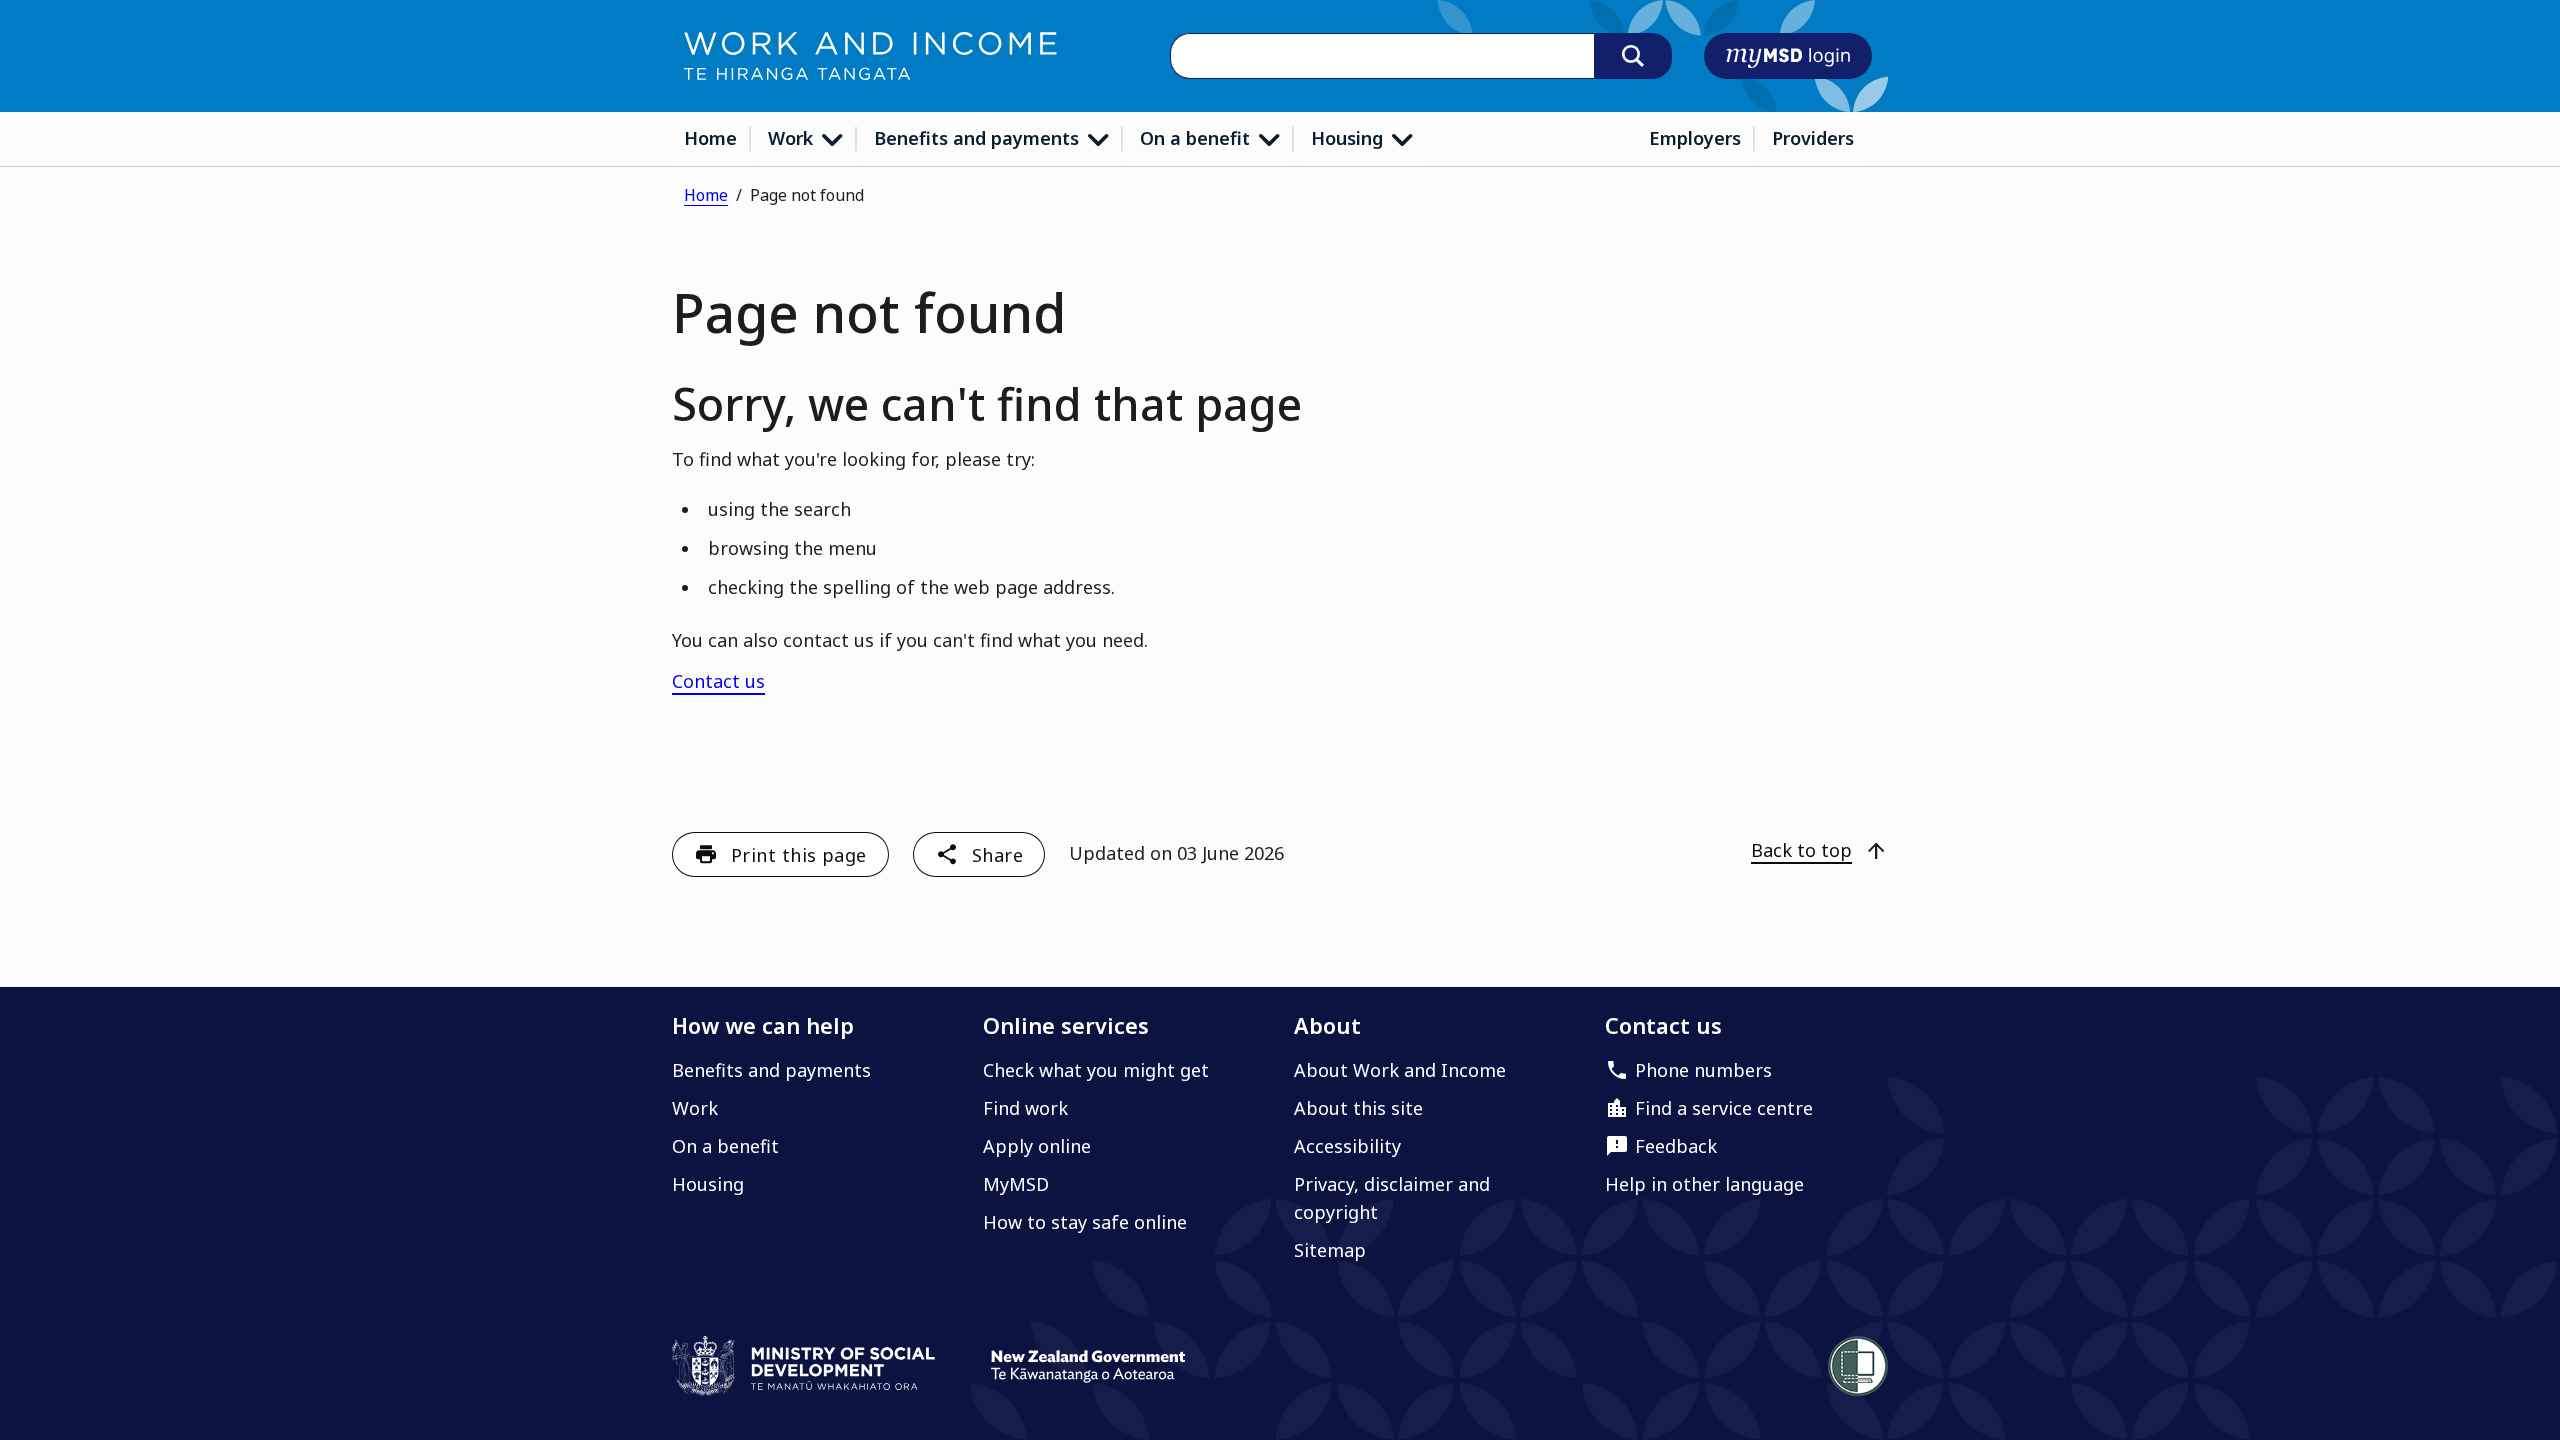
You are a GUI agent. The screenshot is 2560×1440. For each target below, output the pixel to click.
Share (997, 855)
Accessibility (1347, 1146)
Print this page (799, 855)
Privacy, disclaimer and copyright (1392, 1198)
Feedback (1676, 1146)
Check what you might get (1096, 1070)
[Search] (1633, 56)
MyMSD (1016, 1184)
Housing (1349, 138)
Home (710, 138)
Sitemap (1330, 1250)
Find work (1025, 1108)
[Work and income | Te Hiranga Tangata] (870, 56)
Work (793, 138)
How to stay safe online (1085, 1222)
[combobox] (1382, 56)
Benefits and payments (979, 138)
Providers (1813, 138)
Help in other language (1704, 1184)
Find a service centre (1724, 1108)
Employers (1695, 138)
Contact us (718, 681)
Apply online (1037, 1146)
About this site (1358, 1108)
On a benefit (1197, 138)
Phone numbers (1703, 1070)
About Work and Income (1400, 1070)
